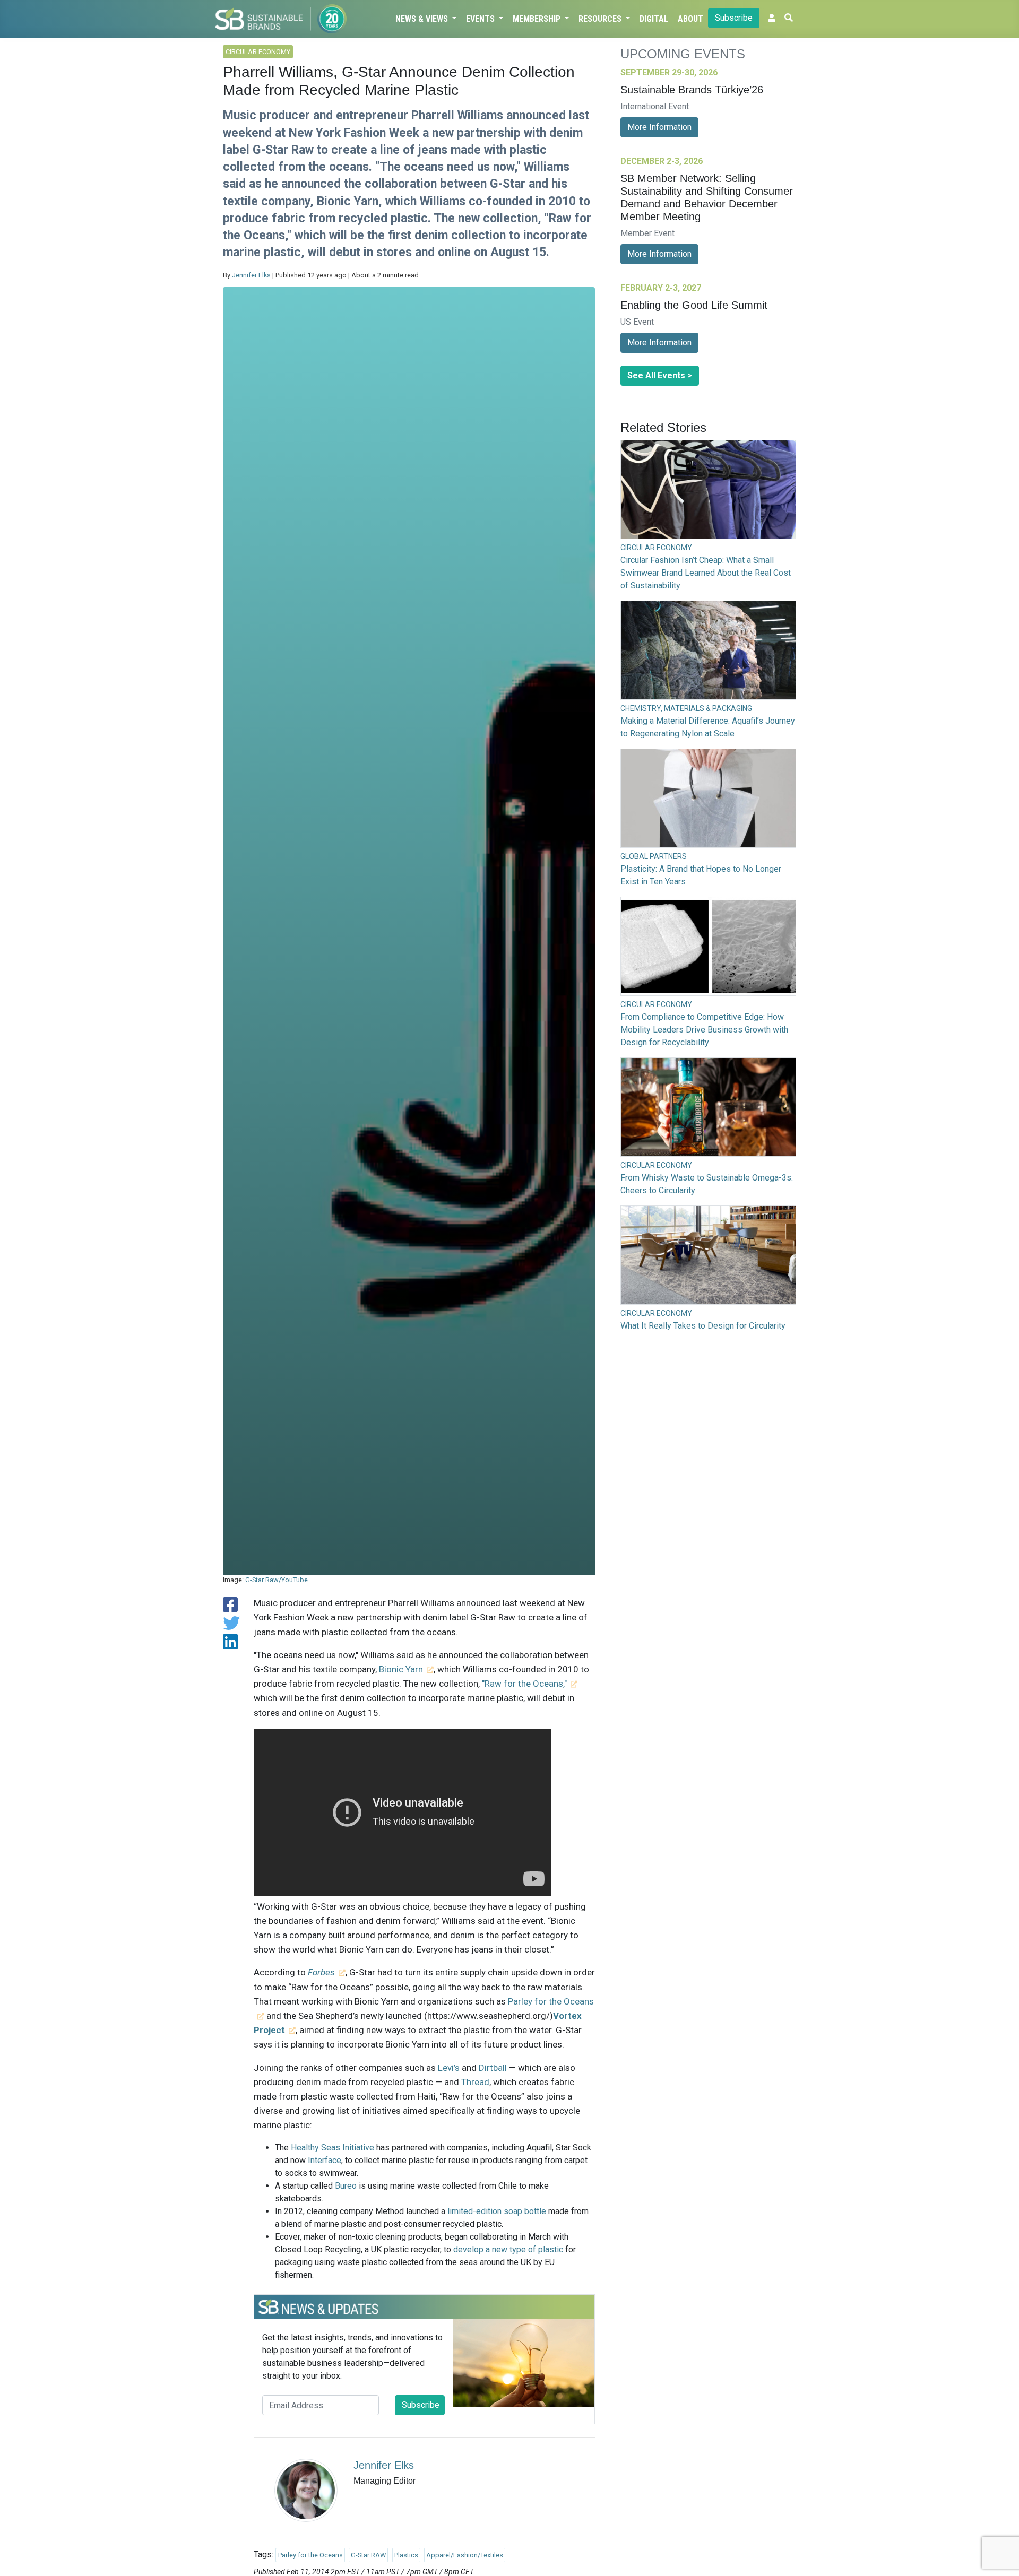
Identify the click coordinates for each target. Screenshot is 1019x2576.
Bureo (346, 2186)
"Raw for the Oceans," (524, 1684)
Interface (325, 2160)
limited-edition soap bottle (497, 2211)
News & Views (423, 19)
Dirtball (494, 2068)
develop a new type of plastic (508, 2249)
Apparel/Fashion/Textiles (465, 2555)
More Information (659, 127)
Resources (601, 19)
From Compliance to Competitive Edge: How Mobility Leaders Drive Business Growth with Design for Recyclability (704, 1030)
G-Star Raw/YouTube (277, 1580)
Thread (475, 2082)
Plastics (406, 2555)
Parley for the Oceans (310, 2555)
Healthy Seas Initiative (333, 2148)
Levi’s (449, 2068)
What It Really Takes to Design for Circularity (703, 1326)
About (690, 19)
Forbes (321, 1972)
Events (481, 19)
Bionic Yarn (401, 1669)
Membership (538, 19)
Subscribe (734, 18)
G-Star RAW (368, 2555)
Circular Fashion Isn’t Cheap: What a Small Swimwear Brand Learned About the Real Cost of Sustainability (706, 573)
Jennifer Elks (251, 275)
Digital (654, 19)
